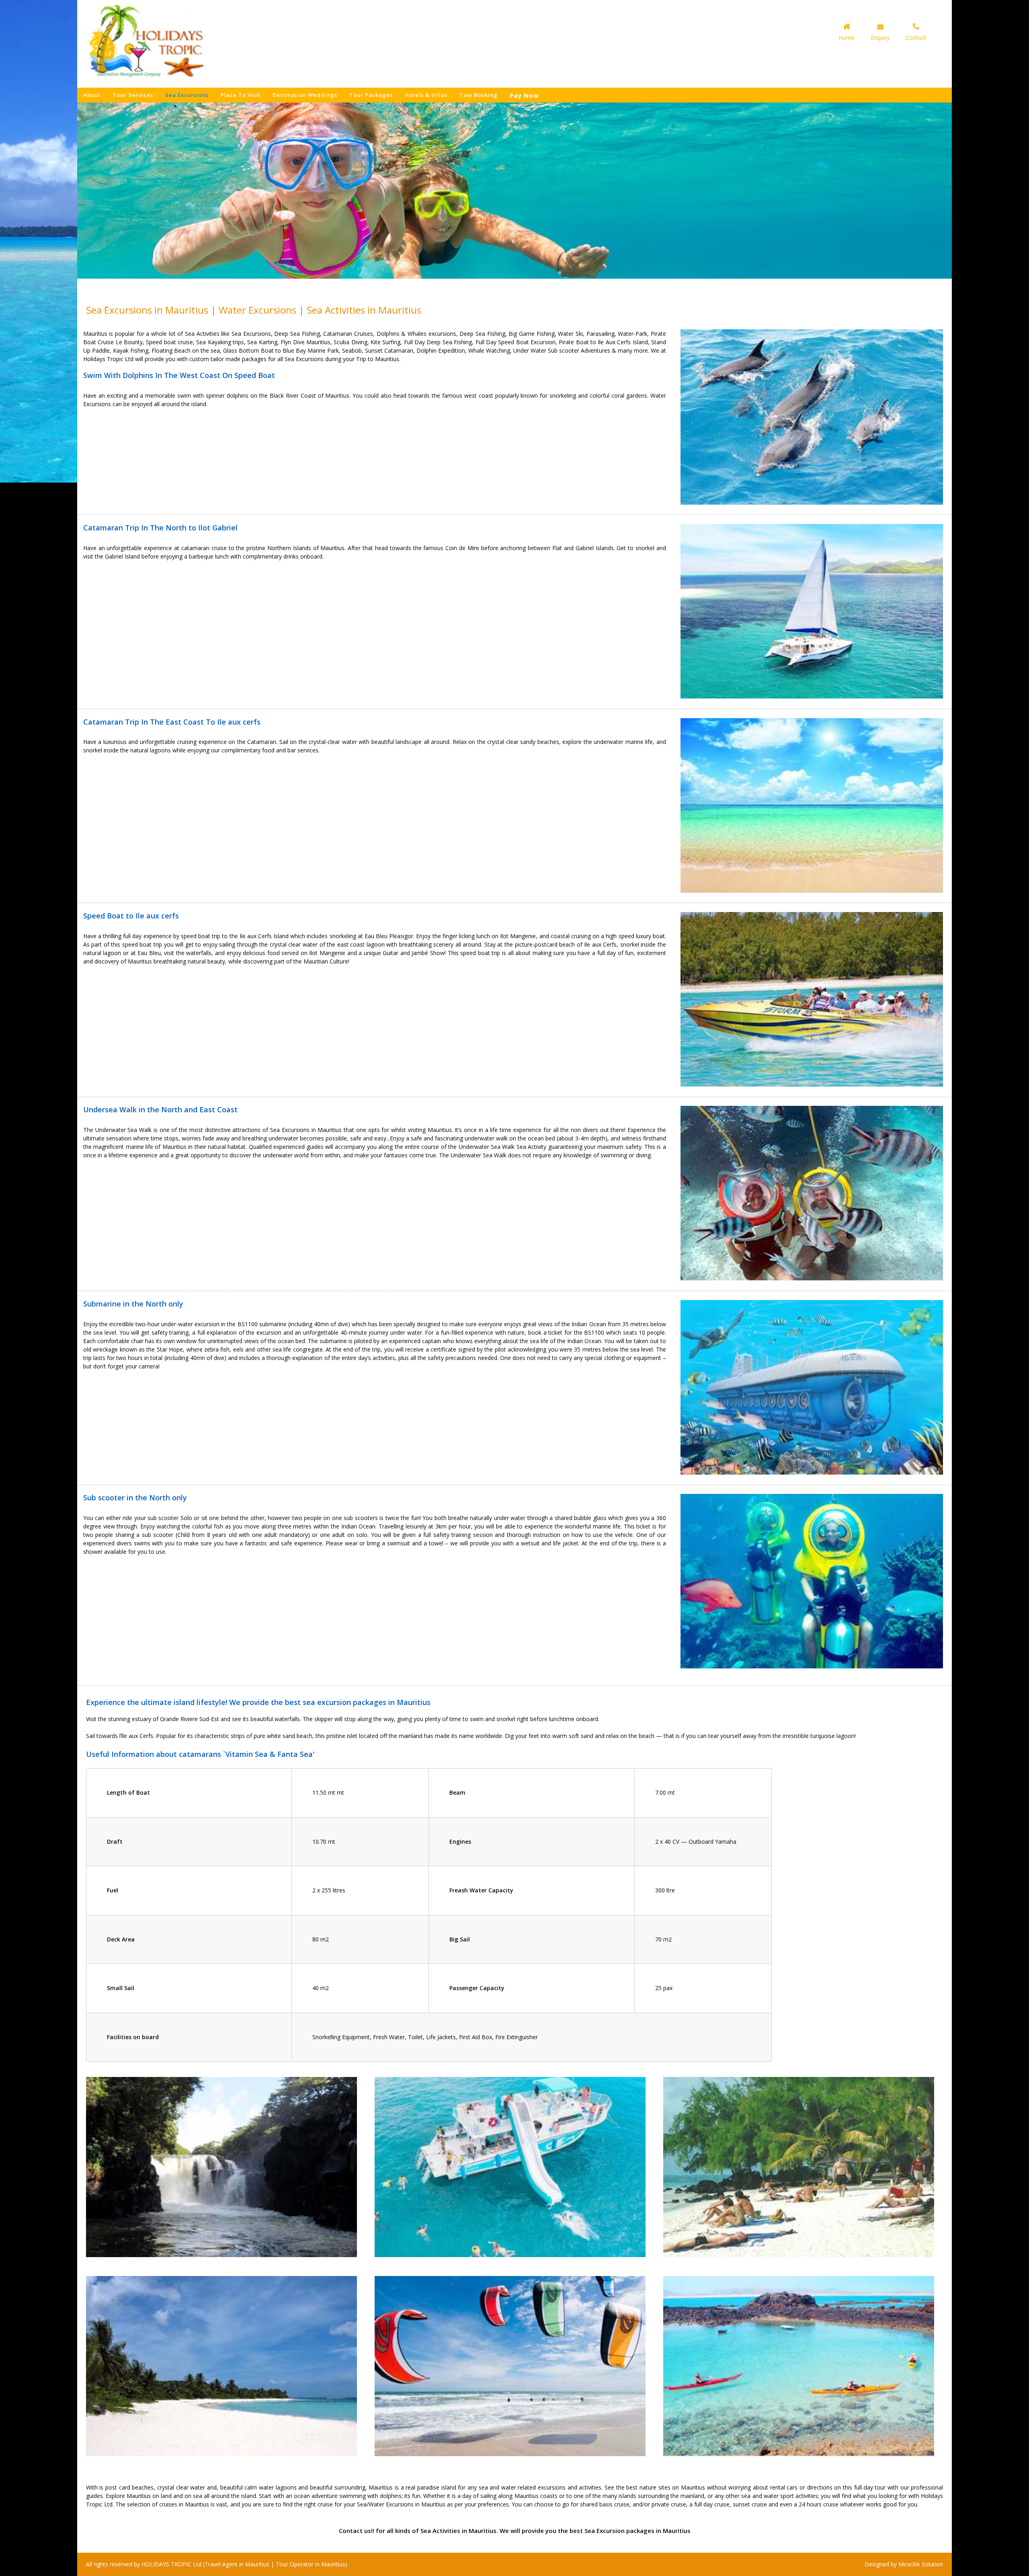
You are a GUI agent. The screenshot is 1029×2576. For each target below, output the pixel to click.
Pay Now (524, 96)
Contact (916, 38)
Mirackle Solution (921, 2564)
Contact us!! (357, 2531)
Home (847, 38)
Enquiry (880, 38)
